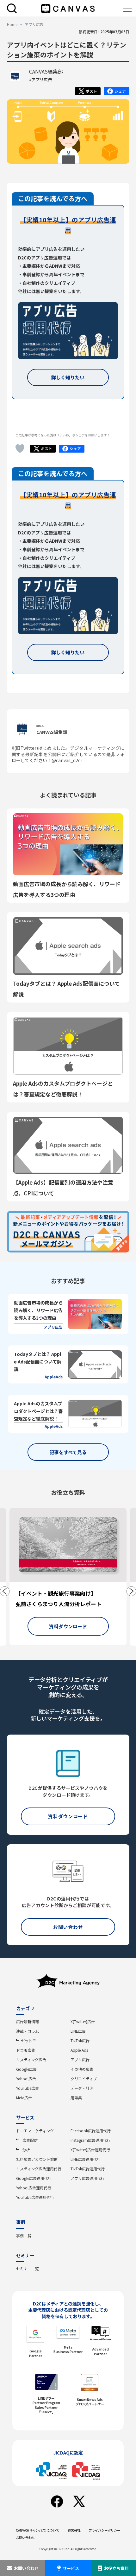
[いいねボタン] (20, 448)
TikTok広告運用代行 (88, 2169)
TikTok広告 (80, 2040)
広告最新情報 (28, 2021)
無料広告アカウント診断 (37, 2159)
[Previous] (5, 1591)
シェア (117, 92)
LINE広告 (78, 2031)
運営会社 (74, 2530)
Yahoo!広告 (26, 2079)
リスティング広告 (31, 2059)
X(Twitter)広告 (83, 2021)
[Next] (131, 1591)
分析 (26, 2150)
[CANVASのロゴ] (68, 9)
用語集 (76, 2098)
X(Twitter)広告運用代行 (90, 2150)
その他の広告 (82, 2069)
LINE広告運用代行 (86, 2159)
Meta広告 (24, 2098)
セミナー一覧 (28, 2269)
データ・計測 (82, 2088)
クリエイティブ (84, 2079)
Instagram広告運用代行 (91, 2140)
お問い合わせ (26, 2568)
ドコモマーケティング (35, 2131)
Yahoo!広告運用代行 (34, 2188)
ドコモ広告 (26, 2050)
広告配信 (30, 2140)
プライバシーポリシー (104, 2530)
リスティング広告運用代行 (39, 2169)
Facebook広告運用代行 (91, 2131)
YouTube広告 (28, 2088)
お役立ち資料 (116, 2568)
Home (12, 25)
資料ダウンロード (68, 1626)
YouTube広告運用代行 (35, 2197)
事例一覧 (24, 2236)
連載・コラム (28, 2031)
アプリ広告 (80, 2059)
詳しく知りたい (68, 377)
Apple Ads (79, 2050)
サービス (71, 2568)
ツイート (88, 92)
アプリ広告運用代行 (88, 2178)
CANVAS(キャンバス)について (37, 2530)
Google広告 (26, 2069)
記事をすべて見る (68, 1452)
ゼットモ (28, 2040)
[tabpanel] (68, 1576)
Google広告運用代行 (34, 2178)
